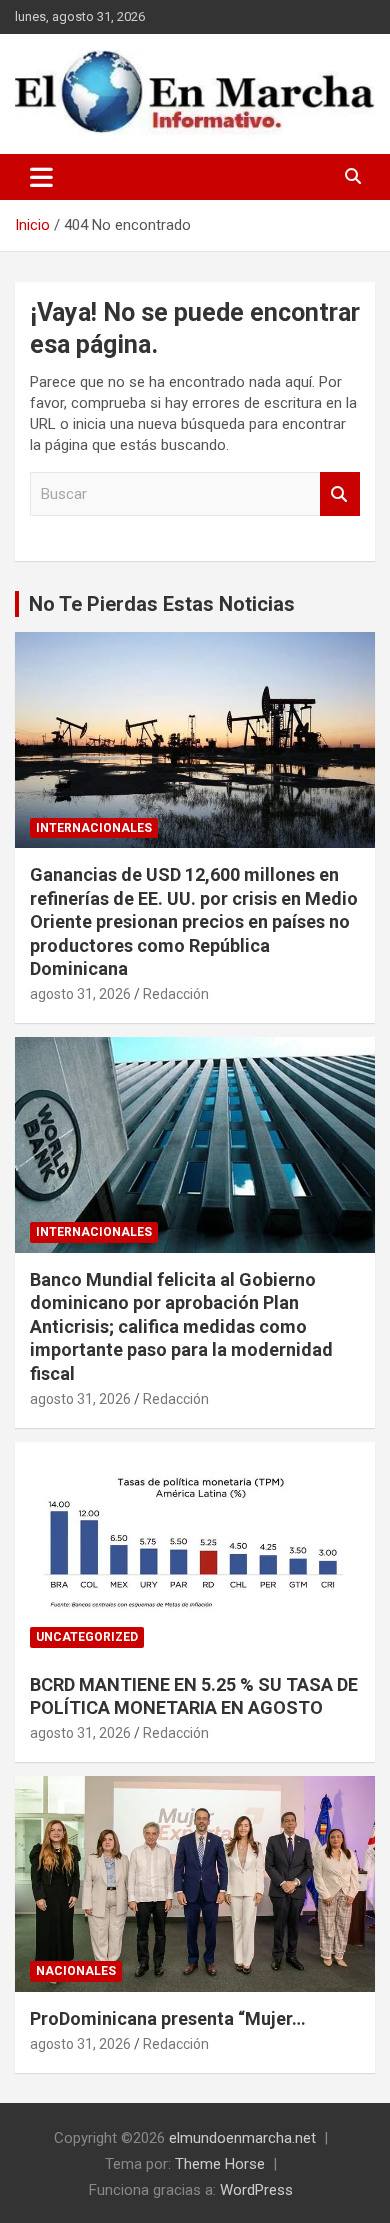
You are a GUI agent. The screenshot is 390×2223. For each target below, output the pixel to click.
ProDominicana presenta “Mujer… (168, 2018)
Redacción (176, 994)
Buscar (340, 494)
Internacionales (94, 828)
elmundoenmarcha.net (242, 2138)
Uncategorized (87, 1637)
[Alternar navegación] (41, 177)
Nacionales (76, 1971)
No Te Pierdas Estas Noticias (162, 604)
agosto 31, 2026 (80, 994)
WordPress (256, 2190)
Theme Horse (220, 2164)
